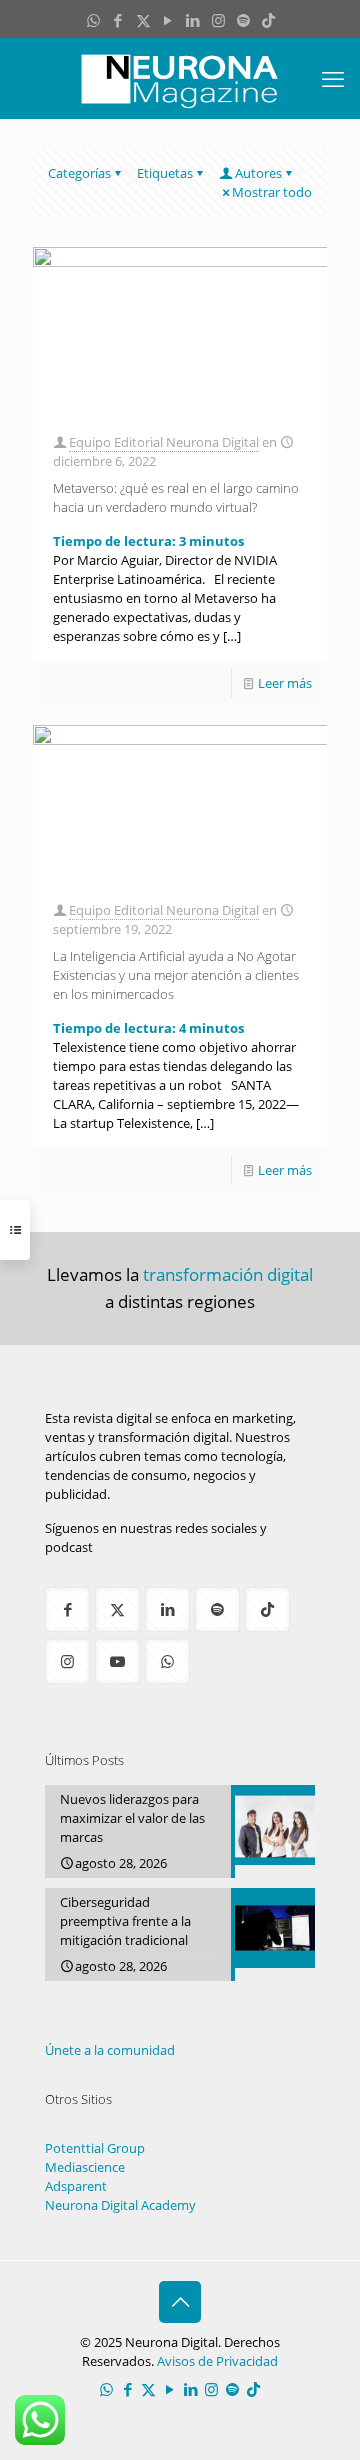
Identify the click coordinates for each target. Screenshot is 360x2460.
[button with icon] (67, 1609)
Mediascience (85, 2167)
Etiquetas (165, 173)
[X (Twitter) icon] (143, 20)
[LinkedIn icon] (193, 20)
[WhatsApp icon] (93, 20)
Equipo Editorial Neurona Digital (164, 442)
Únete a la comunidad (110, 2050)
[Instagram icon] (218, 20)
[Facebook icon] (118, 20)
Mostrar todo (272, 192)
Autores (258, 173)
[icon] (243, 20)
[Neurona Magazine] (180, 78)
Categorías (79, 173)
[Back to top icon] (180, 2302)
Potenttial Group (95, 2148)
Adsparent (76, 2186)
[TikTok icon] (268, 20)
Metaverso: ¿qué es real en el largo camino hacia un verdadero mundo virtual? (176, 497)
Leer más (285, 683)
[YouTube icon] (168, 20)
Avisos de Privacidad (217, 2361)
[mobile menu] (333, 78)
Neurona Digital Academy (120, 2205)
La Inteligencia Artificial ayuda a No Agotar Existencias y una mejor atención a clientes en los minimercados (176, 975)
